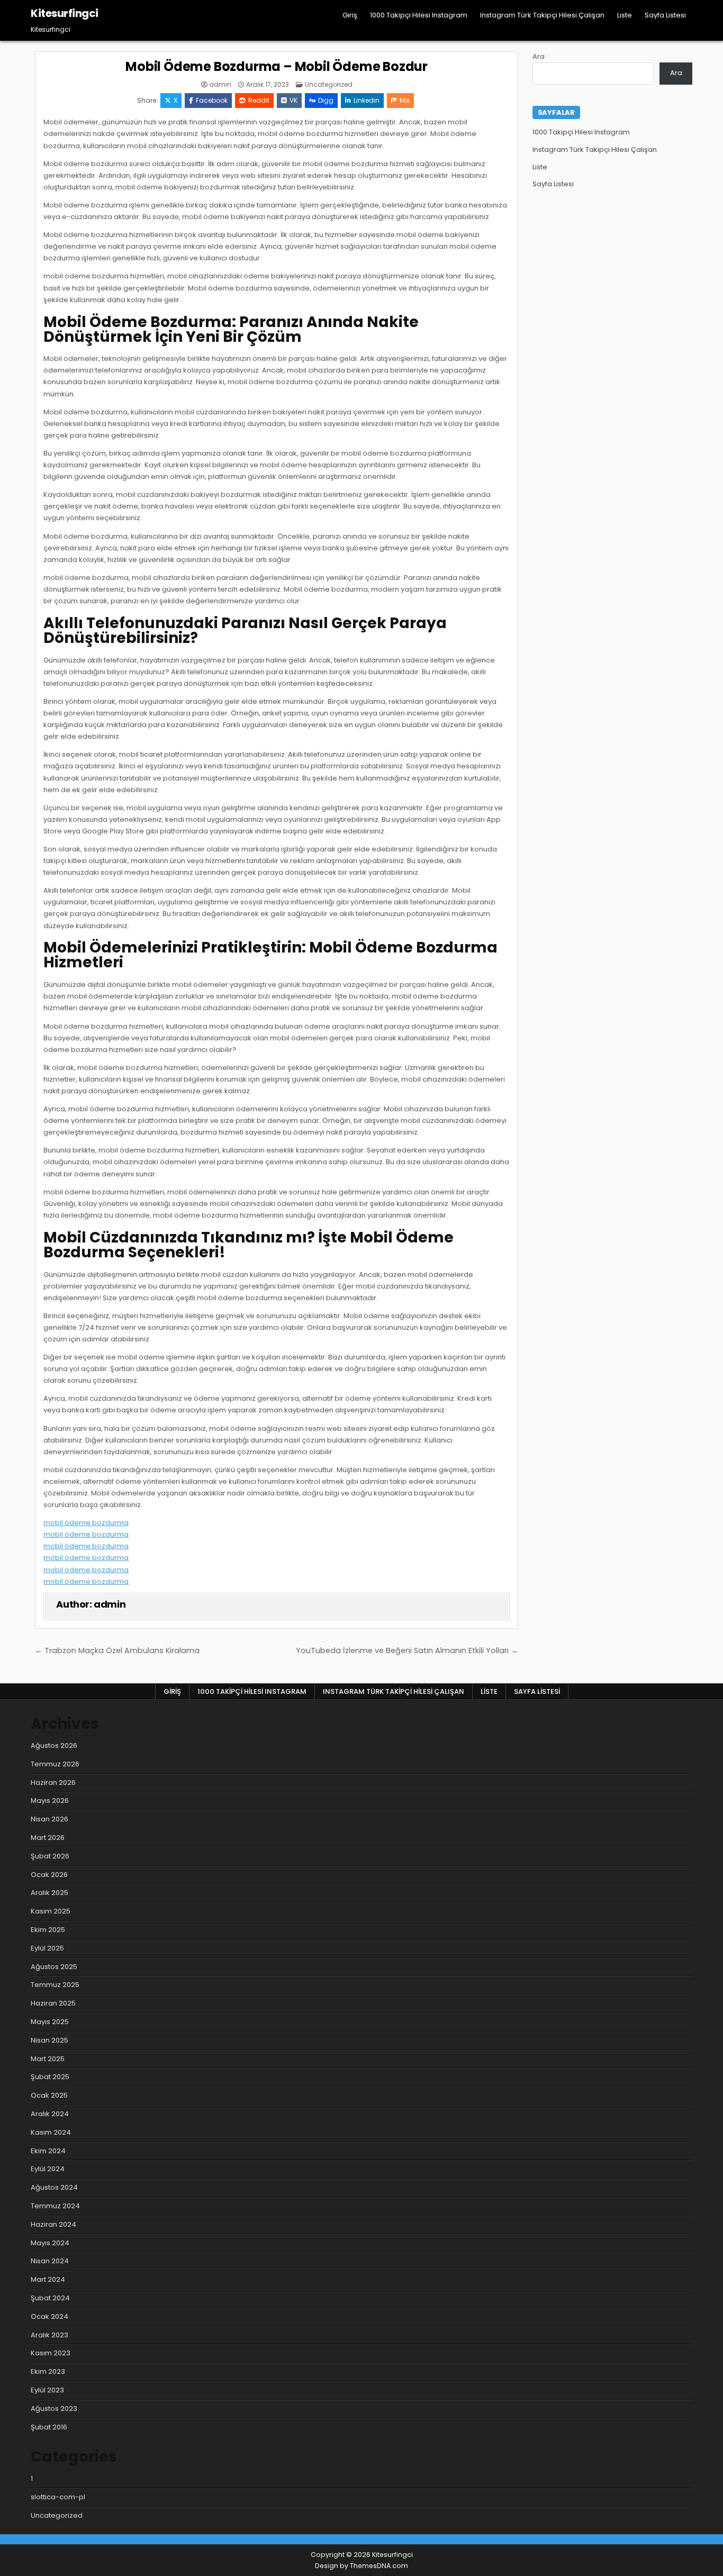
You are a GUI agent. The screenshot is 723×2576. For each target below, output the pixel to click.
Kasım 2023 (51, 2353)
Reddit (259, 100)
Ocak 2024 (49, 2316)
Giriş (350, 15)
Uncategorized (329, 84)
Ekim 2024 (48, 2151)
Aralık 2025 (49, 1893)
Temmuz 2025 (55, 1985)
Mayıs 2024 (50, 2243)
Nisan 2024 (50, 2261)
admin (220, 85)
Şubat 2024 (50, 2298)
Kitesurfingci (65, 13)
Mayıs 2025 (50, 2022)
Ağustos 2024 (54, 2187)
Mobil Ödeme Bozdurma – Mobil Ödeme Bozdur (277, 66)
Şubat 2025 (50, 2077)
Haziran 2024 (53, 2224)
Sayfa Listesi (665, 15)
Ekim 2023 (48, 2371)
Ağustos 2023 (54, 2409)
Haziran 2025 (53, 2003)
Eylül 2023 (47, 2390)
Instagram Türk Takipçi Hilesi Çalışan (542, 15)
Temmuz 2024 (55, 2206)
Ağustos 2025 (54, 1967)
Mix (405, 100)
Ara (539, 56)
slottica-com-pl (58, 2497)
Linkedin (367, 100)
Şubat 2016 (49, 2427)
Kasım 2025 (51, 1911)
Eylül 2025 (47, 1948)
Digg (326, 100)
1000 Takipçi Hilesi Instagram (419, 15)
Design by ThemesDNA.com (361, 2566)
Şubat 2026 (50, 1856)
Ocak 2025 (49, 2095)
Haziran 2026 (53, 1783)
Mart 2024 (48, 2279)
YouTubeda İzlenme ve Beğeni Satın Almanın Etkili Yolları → (407, 1650)
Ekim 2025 (48, 1930)
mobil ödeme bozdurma (86, 1523)
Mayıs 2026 (50, 1801)
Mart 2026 (48, 1838)
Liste (625, 15)
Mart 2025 (48, 2059)
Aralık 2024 (50, 2114)
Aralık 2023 (49, 2335)
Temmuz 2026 (55, 1764)
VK (293, 100)
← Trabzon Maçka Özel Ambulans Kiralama (117, 1650)
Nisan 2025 (49, 2040)
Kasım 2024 (51, 2132)
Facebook (212, 100)
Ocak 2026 (49, 1875)
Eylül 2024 (48, 2169)
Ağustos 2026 (54, 1745)
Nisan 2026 (49, 1819)
